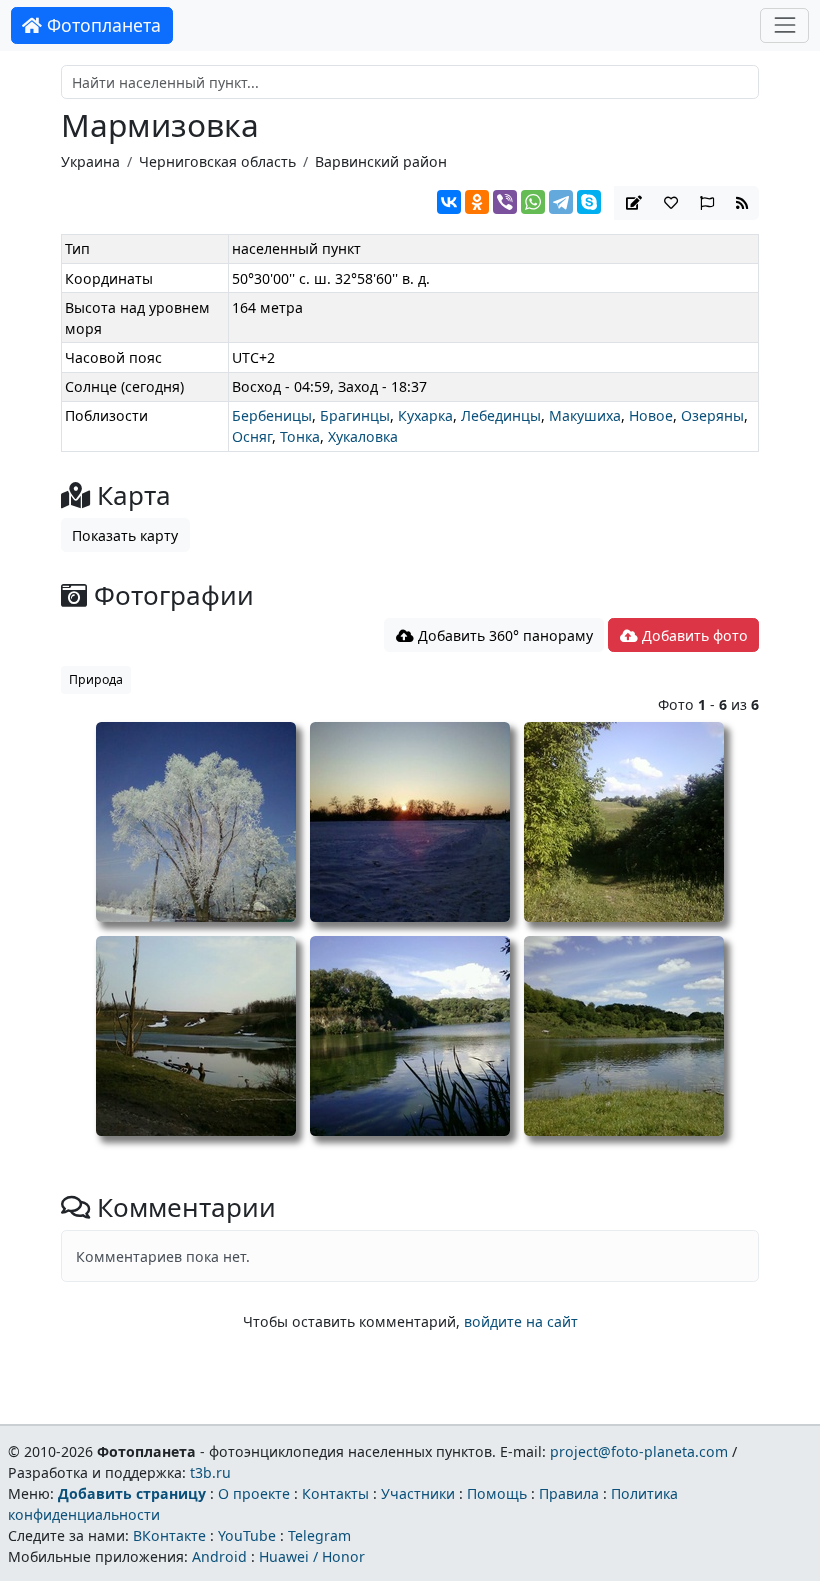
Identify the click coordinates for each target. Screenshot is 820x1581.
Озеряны (712, 415)
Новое (651, 415)
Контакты (335, 1493)
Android (219, 1556)
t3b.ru (210, 1472)
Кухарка (425, 415)
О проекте (254, 1493)
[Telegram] (561, 202)
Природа (96, 679)
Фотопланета (101, 25)
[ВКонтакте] (449, 202)
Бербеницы (272, 415)
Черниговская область (217, 161)
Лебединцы (501, 415)
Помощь (497, 1493)
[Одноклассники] (477, 202)
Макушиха (585, 415)
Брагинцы (355, 415)
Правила (569, 1493)
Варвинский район (381, 161)
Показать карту (125, 535)
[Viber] (505, 202)
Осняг (252, 436)
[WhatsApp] (533, 202)
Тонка (300, 436)
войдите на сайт (521, 1321)
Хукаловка (363, 436)
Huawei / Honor (312, 1556)
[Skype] (589, 202)
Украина (90, 161)
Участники (418, 1493)
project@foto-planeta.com (639, 1451)
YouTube (247, 1535)
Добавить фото (693, 635)
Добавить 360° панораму (503, 635)
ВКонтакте (169, 1535)
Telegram (319, 1535)
